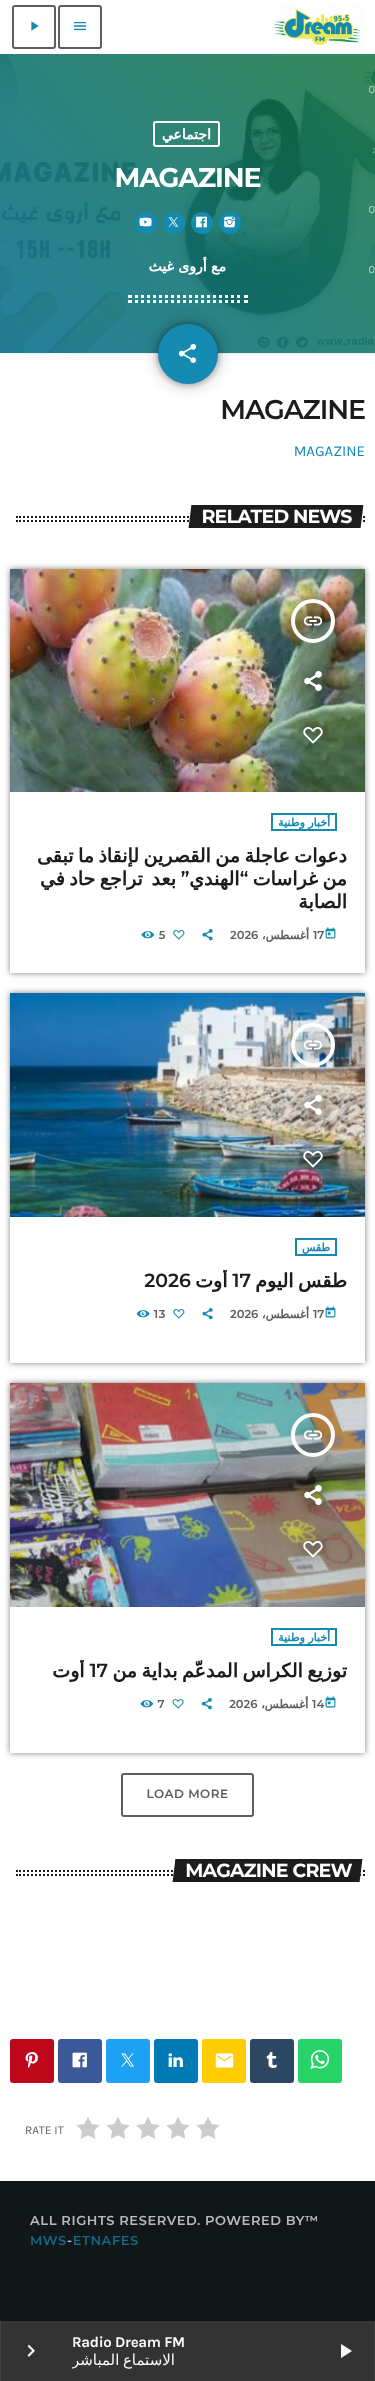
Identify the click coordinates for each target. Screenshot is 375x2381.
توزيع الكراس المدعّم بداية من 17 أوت (200, 1670)
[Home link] (317, 27)
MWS (48, 2241)
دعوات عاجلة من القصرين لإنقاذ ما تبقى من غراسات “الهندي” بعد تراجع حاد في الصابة (192, 878)
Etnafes (106, 2241)
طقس (316, 1247)
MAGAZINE (329, 451)
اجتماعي (186, 134)
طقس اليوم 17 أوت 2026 (244, 1280)
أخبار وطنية (304, 822)
